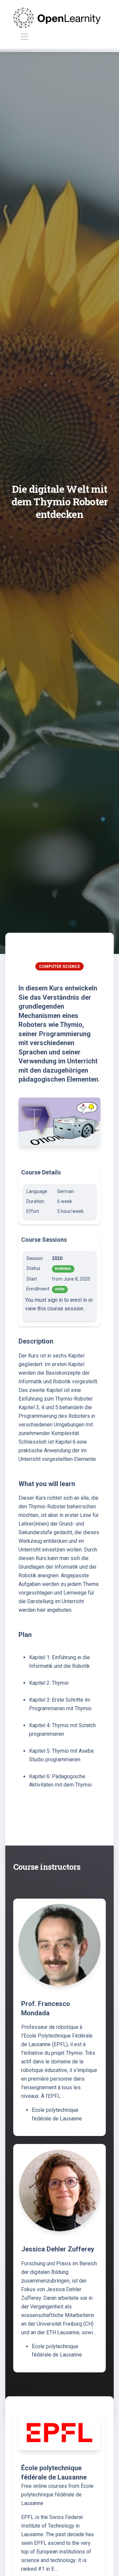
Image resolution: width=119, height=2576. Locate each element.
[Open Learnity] (57, 18)
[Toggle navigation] (24, 37)
